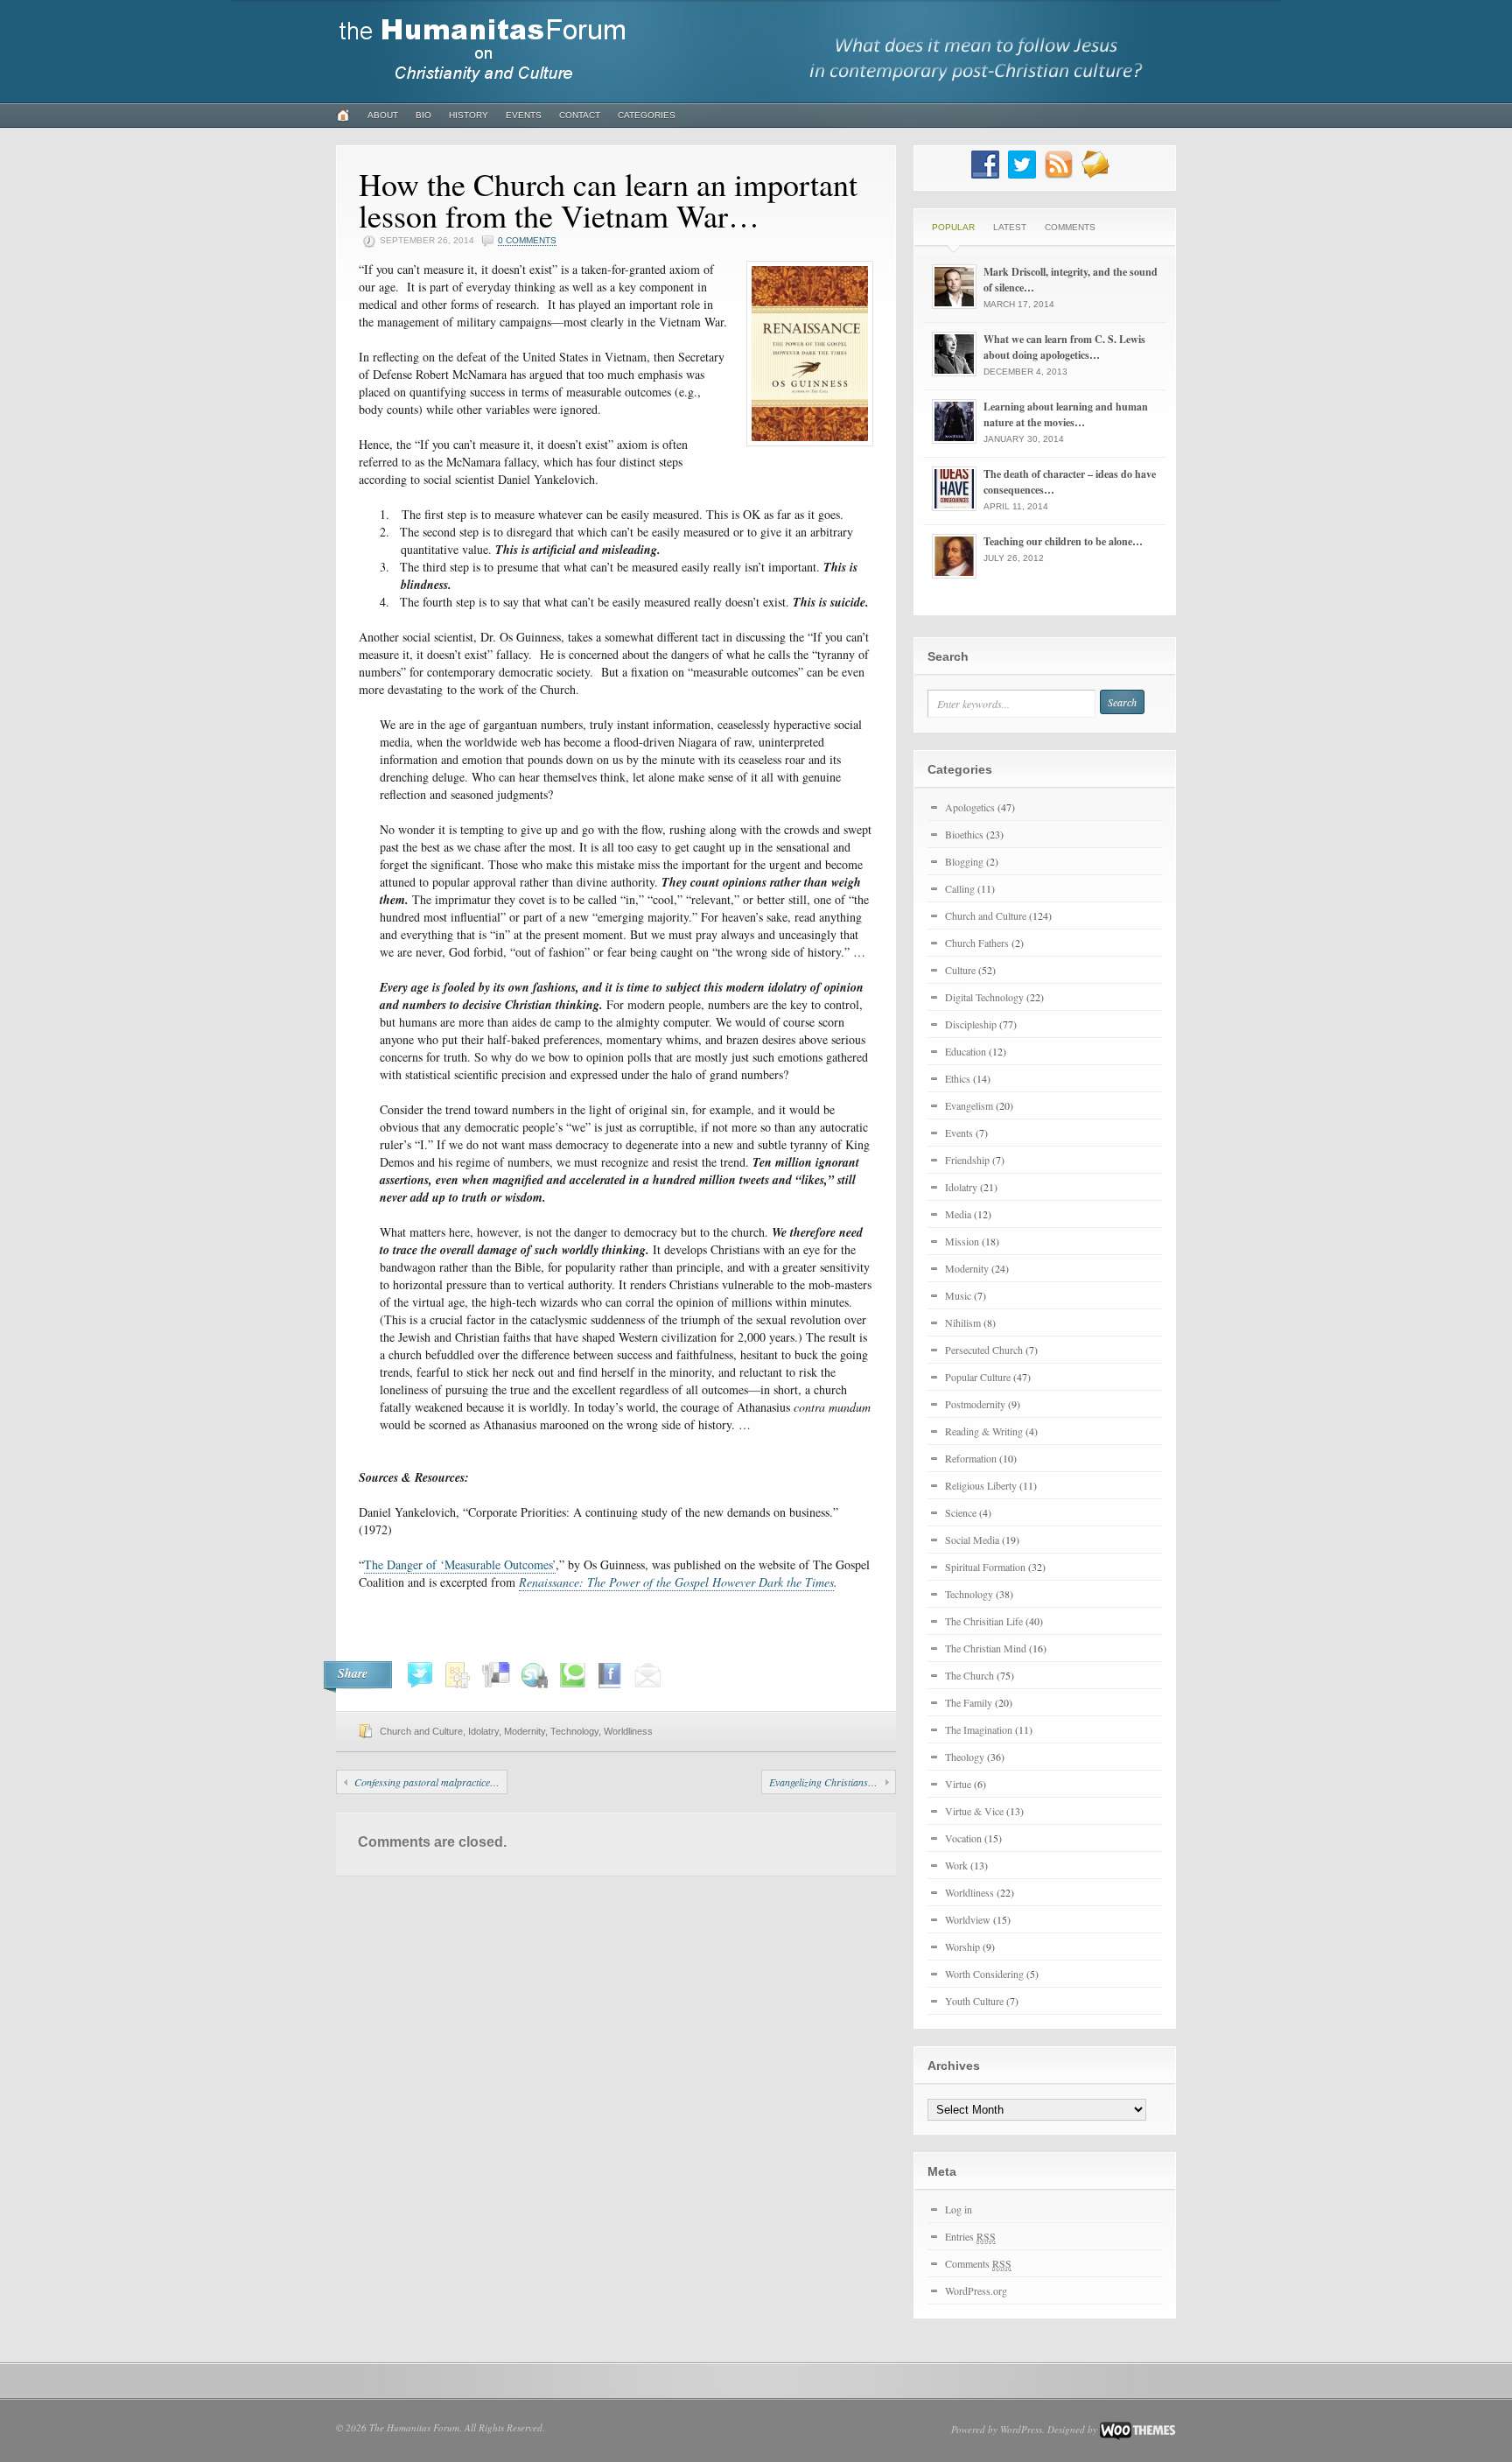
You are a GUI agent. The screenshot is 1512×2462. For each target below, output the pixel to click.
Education (966, 1051)
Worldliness (628, 1731)
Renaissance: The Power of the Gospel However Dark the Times (676, 1582)
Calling (960, 888)
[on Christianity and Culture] (484, 89)
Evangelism (969, 1105)
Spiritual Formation (985, 1567)
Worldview (968, 1919)
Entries (970, 2236)
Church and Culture (421, 1731)
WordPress (1021, 2429)
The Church (969, 1675)
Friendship (967, 1160)
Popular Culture (978, 1377)
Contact (580, 115)
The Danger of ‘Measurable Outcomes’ (460, 1564)
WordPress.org (976, 2290)
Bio (423, 115)
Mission (962, 1241)
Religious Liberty (981, 1485)
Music (958, 1295)
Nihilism (963, 1322)
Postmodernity (975, 1404)
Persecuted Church (984, 1350)
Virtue (958, 1784)
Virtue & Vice (974, 1811)
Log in (959, 2209)
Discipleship (971, 1024)
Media (958, 1214)
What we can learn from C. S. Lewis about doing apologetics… (1064, 347)
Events (524, 115)
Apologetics (970, 807)
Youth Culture (974, 2001)
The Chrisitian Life (984, 1621)
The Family (969, 1702)
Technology (574, 1731)
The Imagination (979, 1729)
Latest (1010, 227)
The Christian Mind (986, 1648)
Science (961, 1512)
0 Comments (527, 240)
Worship (962, 1946)
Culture (960, 970)
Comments (1070, 227)
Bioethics (964, 834)
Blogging (964, 861)
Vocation (963, 1838)
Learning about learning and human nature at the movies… (1066, 414)
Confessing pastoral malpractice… (427, 1782)
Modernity (525, 1731)
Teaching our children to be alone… (1063, 541)
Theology (965, 1757)
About (383, 115)
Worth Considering (984, 1974)
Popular (953, 227)
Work (956, 1865)
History (469, 115)
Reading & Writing (984, 1431)
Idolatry (483, 1731)
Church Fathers (977, 943)
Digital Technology (984, 997)
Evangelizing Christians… (823, 1782)
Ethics (958, 1078)
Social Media (972, 1540)
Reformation (971, 1458)
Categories (647, 115)
